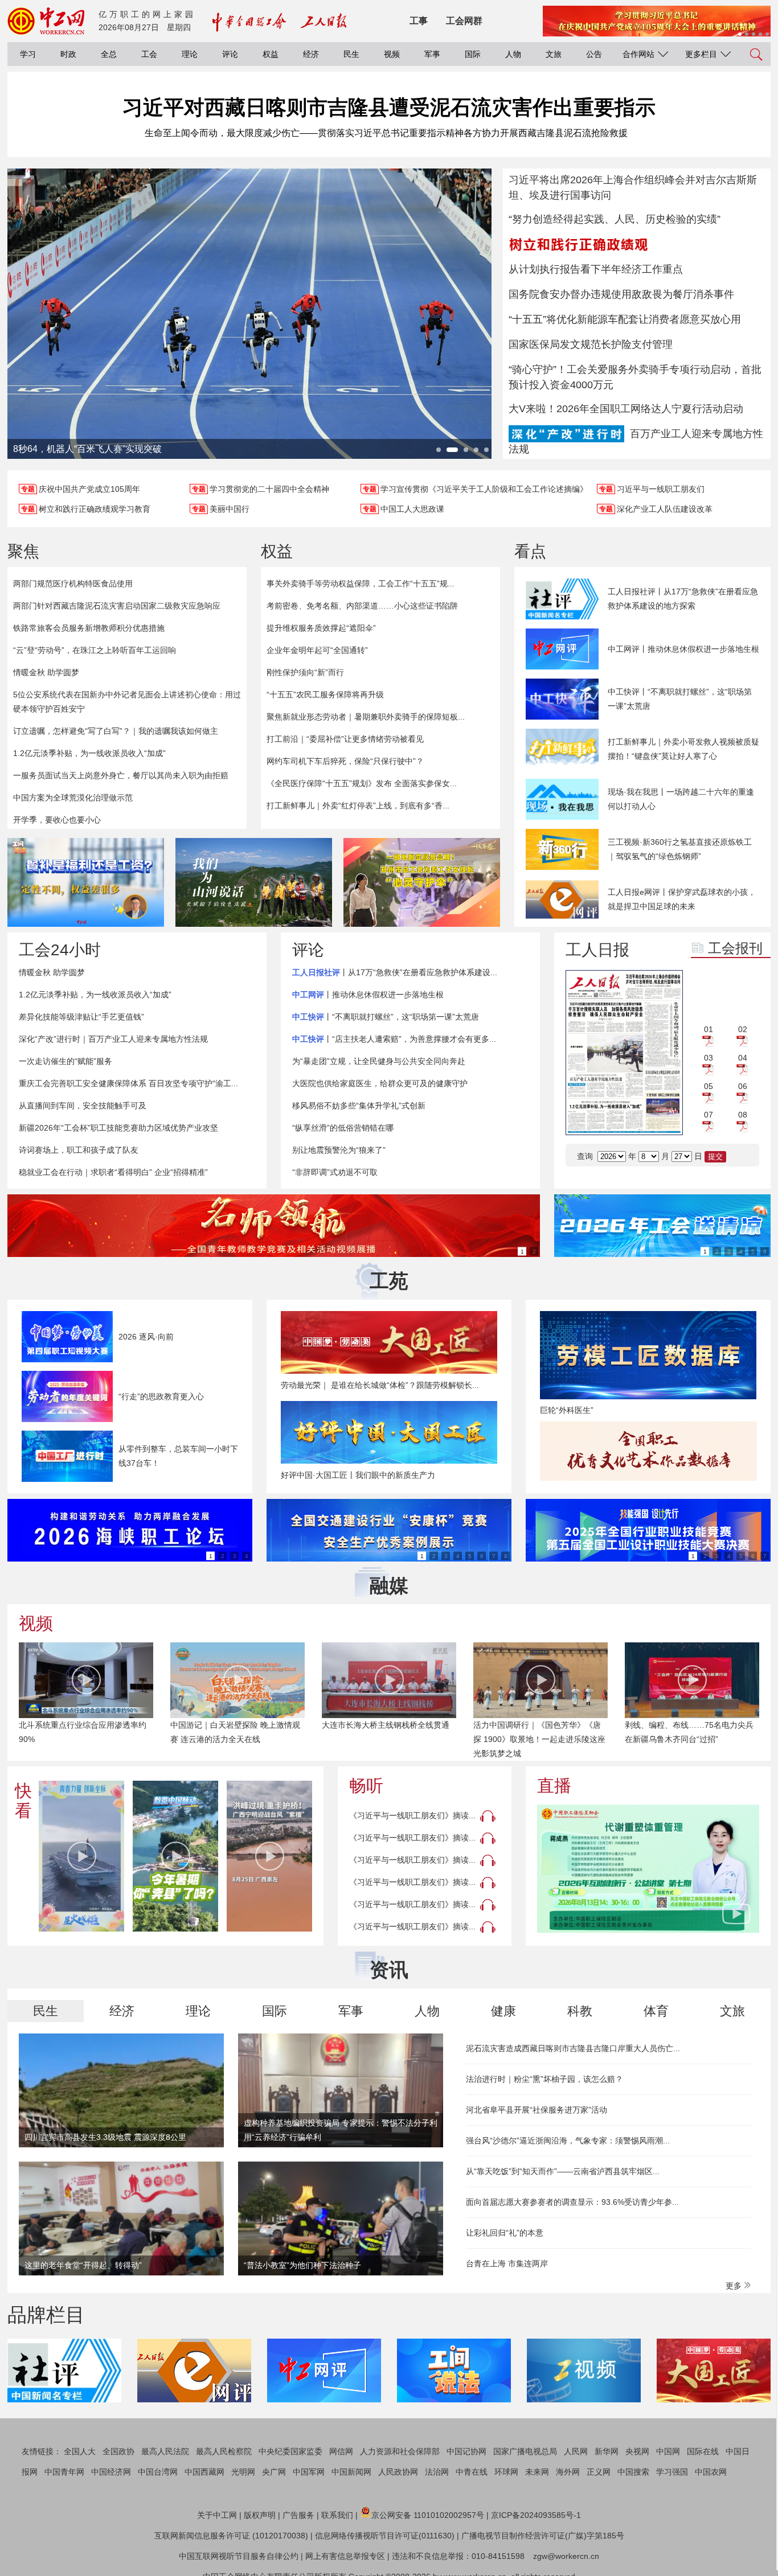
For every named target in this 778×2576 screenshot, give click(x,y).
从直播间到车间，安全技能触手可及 (83, 1106)
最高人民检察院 (224, 2451)
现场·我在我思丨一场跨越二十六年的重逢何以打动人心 (681, 799)
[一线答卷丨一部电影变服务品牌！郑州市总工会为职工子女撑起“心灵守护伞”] (422, 882)
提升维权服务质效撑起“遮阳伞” (321, 628)
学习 (28, 54)
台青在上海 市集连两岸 (507, 2263)
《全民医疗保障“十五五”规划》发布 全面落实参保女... (362, 783)
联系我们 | (339, 2515)
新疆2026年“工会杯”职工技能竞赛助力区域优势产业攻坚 (118, 1128)
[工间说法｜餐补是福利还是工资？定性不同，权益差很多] (86, 882)
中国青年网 (64, 2472)
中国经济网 (111, 2472)
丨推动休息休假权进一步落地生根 (368, 995)
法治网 (437, 2472)
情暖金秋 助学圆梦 (46, 672)
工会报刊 (735, 948)
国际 (473, 54)
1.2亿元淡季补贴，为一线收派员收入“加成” (89, 753)
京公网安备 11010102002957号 (428, 2515)
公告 (594, 54)
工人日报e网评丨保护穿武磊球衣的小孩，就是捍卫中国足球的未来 (682, 899)
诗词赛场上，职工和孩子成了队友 (79, 1150)
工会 (149, 54)
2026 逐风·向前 (146, 1337)
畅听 (366, 1786)
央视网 (637, 2451)
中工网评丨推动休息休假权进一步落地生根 (683, 649)
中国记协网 (466, 2451)
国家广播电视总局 (525, 2451)
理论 (190, 54)
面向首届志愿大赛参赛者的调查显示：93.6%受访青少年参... (572, 2202)
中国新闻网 (351, 2472)
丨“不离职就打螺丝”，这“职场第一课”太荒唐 (386, 1017)
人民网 (576, 2451)
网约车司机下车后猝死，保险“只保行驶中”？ (345, 761)
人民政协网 (398, 2472)
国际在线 (703, 2451)
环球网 (506, 2472)
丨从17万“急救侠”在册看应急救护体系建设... (395, 972)
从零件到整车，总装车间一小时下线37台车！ (178, 1456)
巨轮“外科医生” (567, 1410)
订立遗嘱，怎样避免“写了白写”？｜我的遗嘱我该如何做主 (116, 731)
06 (743, 1086)
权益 (271, 54)
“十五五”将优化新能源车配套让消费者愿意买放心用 (625, 319)
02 (743, 1029)
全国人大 (80, 2451)
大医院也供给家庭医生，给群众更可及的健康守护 (380, 1083)
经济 (311, 54)
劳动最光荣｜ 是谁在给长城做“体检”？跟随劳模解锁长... (380, 1385)
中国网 (668, 2451)
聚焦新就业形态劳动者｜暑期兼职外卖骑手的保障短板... (366, 717)
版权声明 (260, 2515)
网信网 (341, 2451)
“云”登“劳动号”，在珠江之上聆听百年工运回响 (95, 650)
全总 (109, 54)
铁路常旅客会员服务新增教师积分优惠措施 (89, 628)
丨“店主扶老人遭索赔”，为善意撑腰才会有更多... (394, 1039)
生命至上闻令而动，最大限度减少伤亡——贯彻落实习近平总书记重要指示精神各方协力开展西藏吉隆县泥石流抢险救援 (386, 133)
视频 (392, 54)
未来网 (537, 2472)
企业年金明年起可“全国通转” (317, 650)
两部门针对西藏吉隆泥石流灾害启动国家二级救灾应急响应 (117, 606)
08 (743, 1115)
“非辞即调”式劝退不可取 (335, 1172)
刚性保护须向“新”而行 (305, 672)
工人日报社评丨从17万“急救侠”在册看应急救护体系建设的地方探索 (683, 599)
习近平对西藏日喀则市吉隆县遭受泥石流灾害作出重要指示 (389, 107)
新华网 (607, 2451)
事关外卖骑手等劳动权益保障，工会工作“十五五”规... (361, 584)
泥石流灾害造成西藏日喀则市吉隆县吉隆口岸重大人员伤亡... (573, 2048)
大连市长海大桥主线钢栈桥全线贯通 (386, 1725)
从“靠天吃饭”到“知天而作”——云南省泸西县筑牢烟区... (563, 2171)
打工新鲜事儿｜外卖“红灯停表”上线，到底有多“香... (358, 806)
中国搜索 (633, 2472)
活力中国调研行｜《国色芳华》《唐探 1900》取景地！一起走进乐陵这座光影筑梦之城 (539, 1739)
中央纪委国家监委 (290, 2451)
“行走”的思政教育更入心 (161, 1396)
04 (743, 1058)
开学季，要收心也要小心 (57, 820)
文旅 (554, 54)
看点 (530, 551)
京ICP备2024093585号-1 (536, 2515)
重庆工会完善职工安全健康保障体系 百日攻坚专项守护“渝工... (128, 1083)
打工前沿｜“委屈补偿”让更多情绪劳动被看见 (345, 739)
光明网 (243, 2472)
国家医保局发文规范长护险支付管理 (591, 344)
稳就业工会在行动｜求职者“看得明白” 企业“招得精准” (113, 1172)
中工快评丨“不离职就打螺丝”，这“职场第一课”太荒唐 (680, 699)
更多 (735, 2286)
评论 (230, 54)
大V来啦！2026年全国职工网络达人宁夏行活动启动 (626, 409)
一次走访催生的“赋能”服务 (65, 1061)
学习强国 (672, 2472)
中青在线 (472, 2472)
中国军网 (309, 2472)
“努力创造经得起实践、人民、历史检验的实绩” (615, 219)
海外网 (568, 2472)
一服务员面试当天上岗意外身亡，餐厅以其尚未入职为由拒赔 (121, 775)
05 (709, 1086)
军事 (432, 54)
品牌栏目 (46, 2315)
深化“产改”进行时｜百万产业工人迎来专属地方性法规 (113, 1039)
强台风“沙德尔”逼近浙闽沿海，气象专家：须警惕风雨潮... (568, 2140)
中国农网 (711, 2472)
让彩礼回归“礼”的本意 (505, 2233)
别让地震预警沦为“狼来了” (339, 1150)
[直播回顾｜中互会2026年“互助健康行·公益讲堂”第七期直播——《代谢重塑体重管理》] (648, 1869)
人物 (513, 54)
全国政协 (118, 2451)
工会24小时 (60, 950)
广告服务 (298, 2515)
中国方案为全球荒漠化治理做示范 (73, 798)
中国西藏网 (204, 2472)
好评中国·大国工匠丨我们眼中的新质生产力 (358, 1475)
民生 (351, 54)
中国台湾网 (158, 2472)
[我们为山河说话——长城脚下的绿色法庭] (254, 882)
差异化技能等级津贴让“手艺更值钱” (81, 1017)
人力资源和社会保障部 (400, 2451)
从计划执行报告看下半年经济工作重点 (596, 269)
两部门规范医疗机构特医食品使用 (73, 584)
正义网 (599, 2472)
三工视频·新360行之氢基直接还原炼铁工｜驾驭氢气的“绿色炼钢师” (680, 849)
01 (709, 1029)
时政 (68, 54)
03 (709, 1058)
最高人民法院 (165, 2451)
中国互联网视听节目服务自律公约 (239, 2556)
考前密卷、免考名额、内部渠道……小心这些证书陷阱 (362, 606)
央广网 (274, 2472)
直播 (554, 1786)
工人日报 (597, 950)
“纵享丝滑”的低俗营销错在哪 (343, 1128)
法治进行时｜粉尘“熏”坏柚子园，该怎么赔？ (544, 2079)
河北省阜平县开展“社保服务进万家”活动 (537, 2110)
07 (709, 1115)
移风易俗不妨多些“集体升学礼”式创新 (359, 1106)
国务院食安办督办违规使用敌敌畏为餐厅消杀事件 (621, 294)
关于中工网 (217, 2515)
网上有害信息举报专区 (345, 2556)
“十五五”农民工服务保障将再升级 (325, 695)
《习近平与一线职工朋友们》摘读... (412, 1815)
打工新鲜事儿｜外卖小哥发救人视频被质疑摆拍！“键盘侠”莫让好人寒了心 (683, 749)
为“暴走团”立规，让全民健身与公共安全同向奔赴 (379, 1061)
